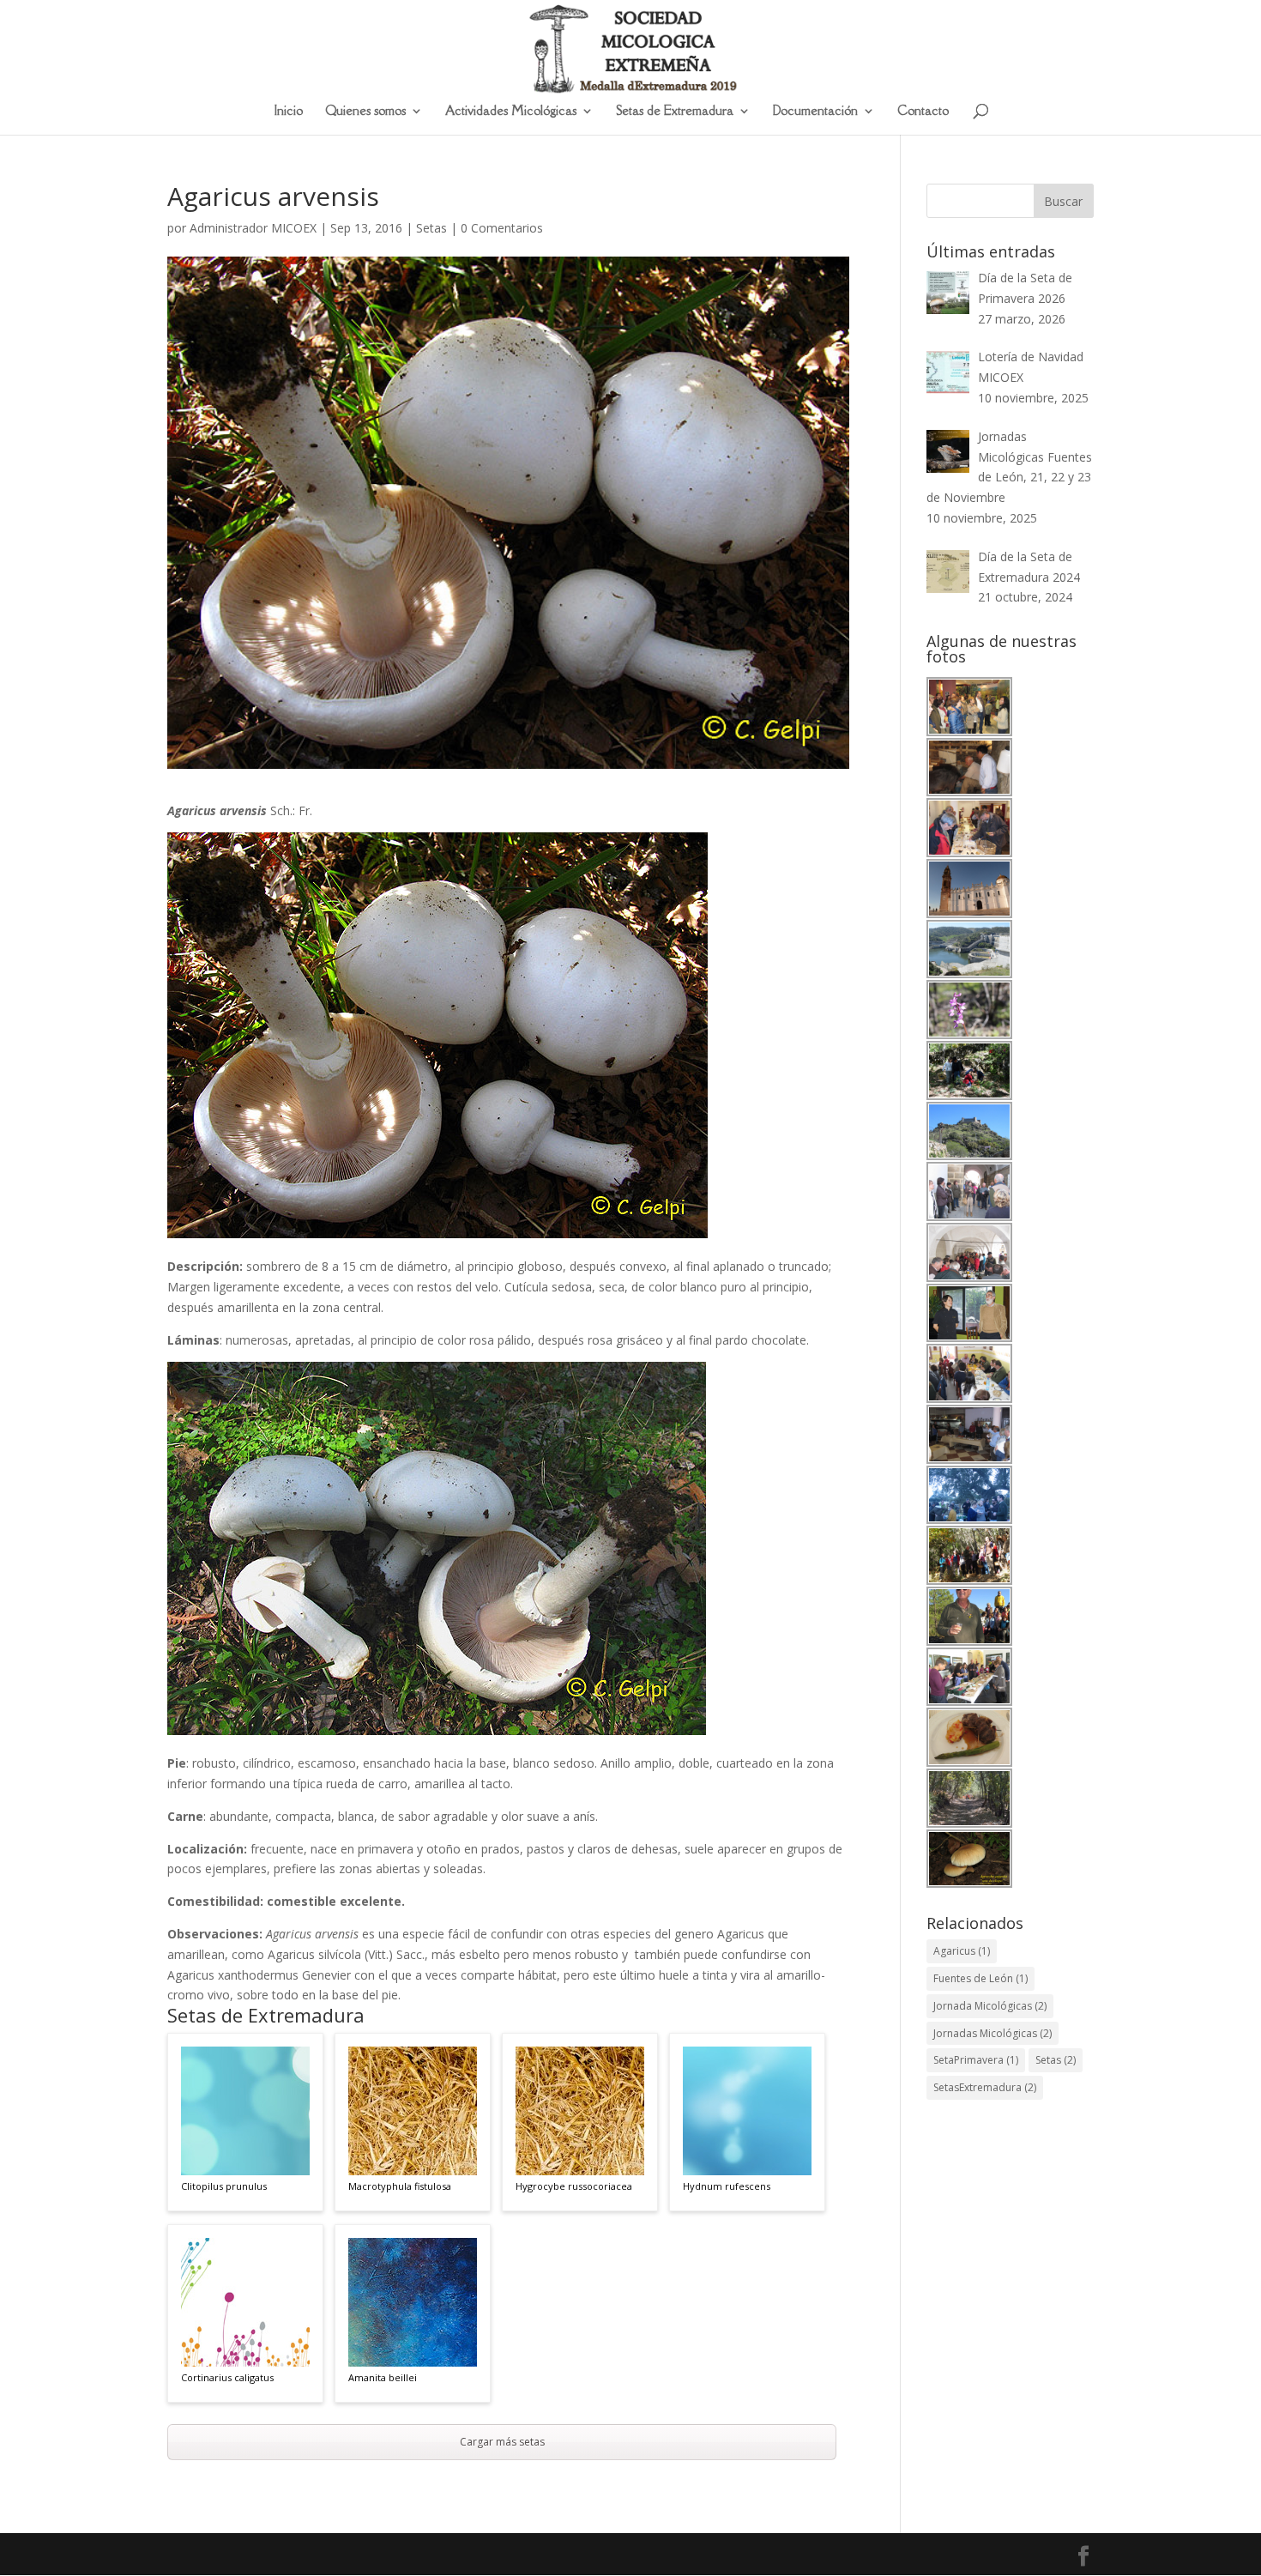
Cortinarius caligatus (227, 2377)
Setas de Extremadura (675, 112)
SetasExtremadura (985, 2087)
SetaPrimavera (976, 2060)
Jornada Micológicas (990, 2006)
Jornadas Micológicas (993, 2033)
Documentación (815, 112)
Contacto (923, 112)
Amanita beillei (383, 2377)
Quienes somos (365, 112)
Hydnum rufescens (727, 2186)
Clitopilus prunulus (224, 2186)
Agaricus (962, 1951)
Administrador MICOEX (253, 228)
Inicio (289, 112)
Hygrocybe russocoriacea (574, 2186)
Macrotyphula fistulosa (400, 2186)
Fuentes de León (980, 1978)
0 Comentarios (502, 228)
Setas (431, 228)
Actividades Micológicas (511, 112)
